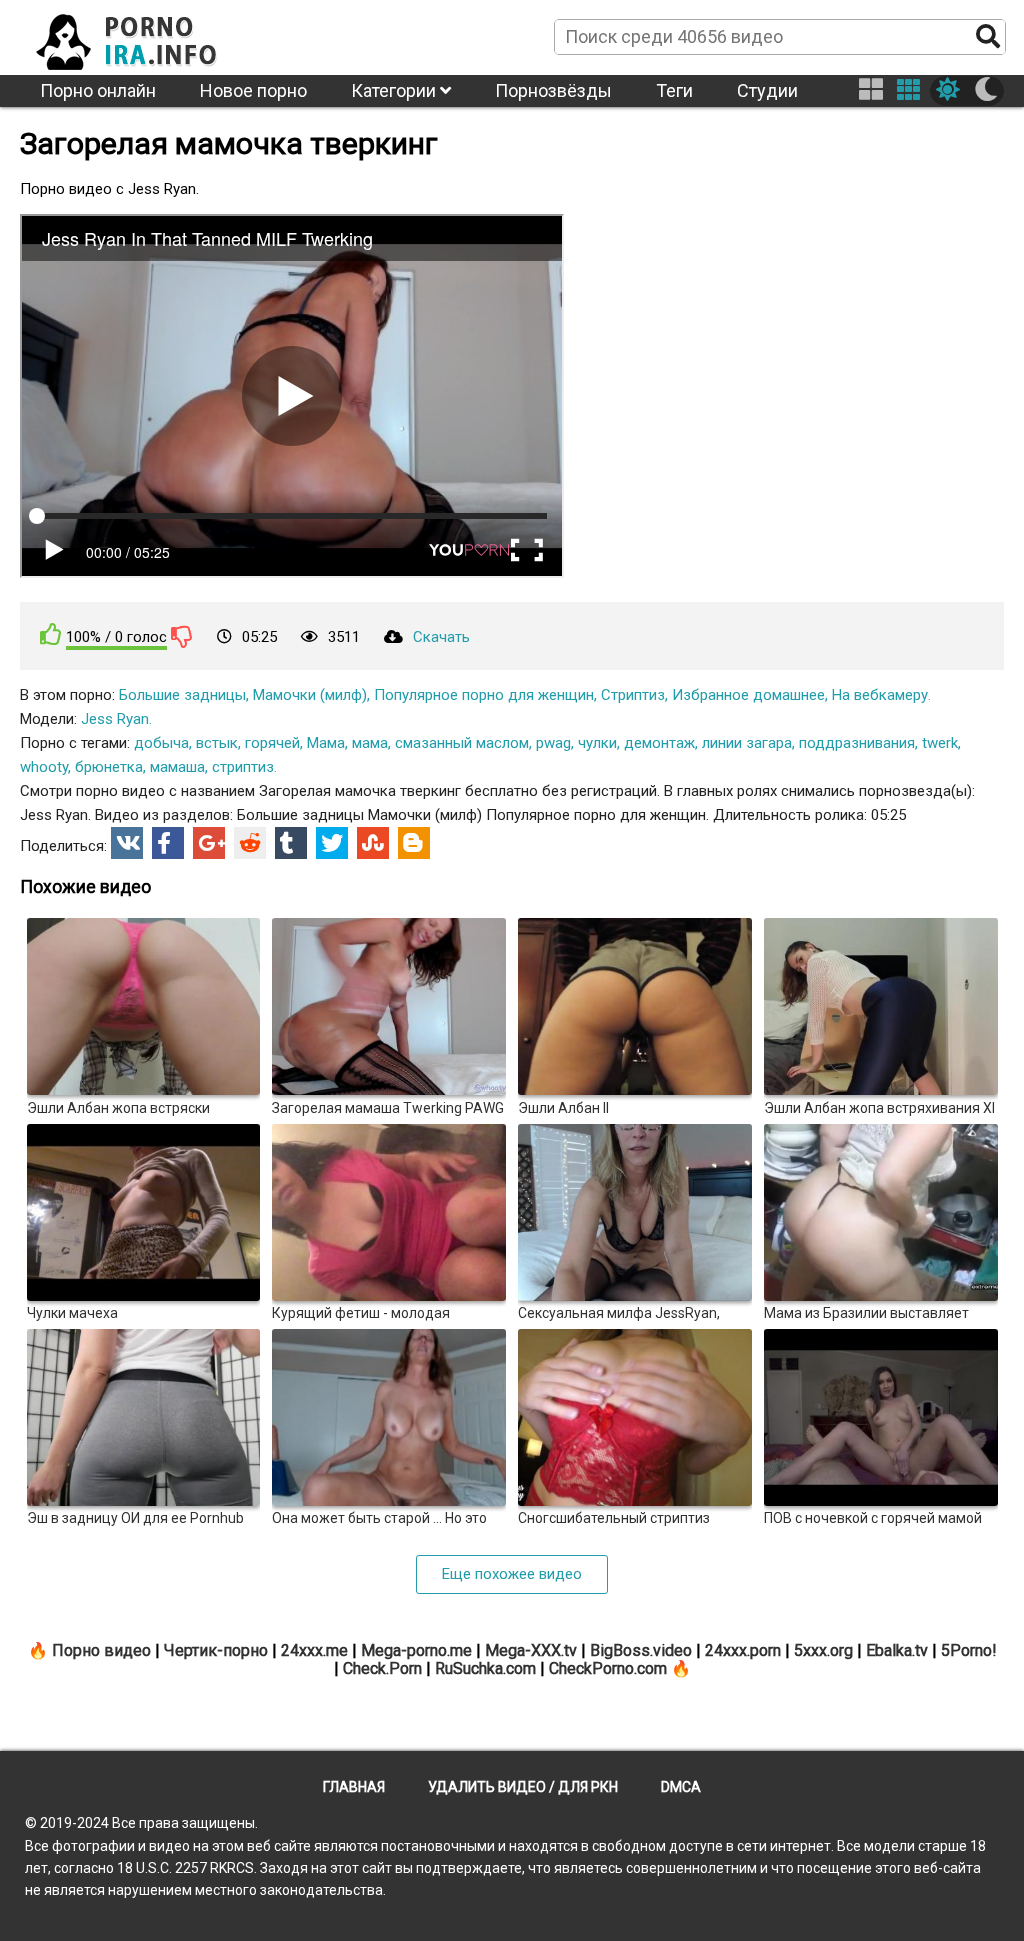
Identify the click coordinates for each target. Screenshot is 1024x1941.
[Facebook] (168, 843)
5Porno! (969, 1650)
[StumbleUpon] (373, 843)
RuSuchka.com (485, 1668)
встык (217, 743)
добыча (161, 743)
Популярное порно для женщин (484, 695)
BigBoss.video (641, 1650)
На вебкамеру (880, 695)
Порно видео (101, 1650)
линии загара (747, 743)
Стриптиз (633, 695)
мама (370, 743)
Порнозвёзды (553, 90)
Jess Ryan (115, 719)
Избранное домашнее (748, 695)
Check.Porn (382, 1668)
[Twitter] (332, 843)
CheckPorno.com (608, 1668)
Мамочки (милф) (310, 695)
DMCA (681, 1787)
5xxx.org (823, 1650)
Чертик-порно (216, 1650)
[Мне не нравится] (182, 636)
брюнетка (109, 767)
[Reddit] (250, 843)
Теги (674, 90)
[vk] (127, 843)
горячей (272, 743)
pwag (553, 743)
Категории (395, 90)
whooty (44, 767)
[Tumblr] (291, 843)
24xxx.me (314, 1650)
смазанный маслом (462, 743)
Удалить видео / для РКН (523, 1787)
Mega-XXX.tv (531, 1650)
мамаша (177, 767)
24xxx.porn (743, 1650)
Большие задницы (182, 695)
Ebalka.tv (897, 1650)
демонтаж (659, 743)
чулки (597, 743)
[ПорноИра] (145, 36)
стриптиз (243, 767)
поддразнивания (857, 743)
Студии (767, 90)
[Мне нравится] (51, 634)
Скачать (441, 637)
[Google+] (209, 843)
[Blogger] (414, 843)
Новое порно (253, 90)
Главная (354, 1787)
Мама (326, 743)
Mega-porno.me (416, 1650)
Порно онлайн (98, 90)
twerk (940, 743)
